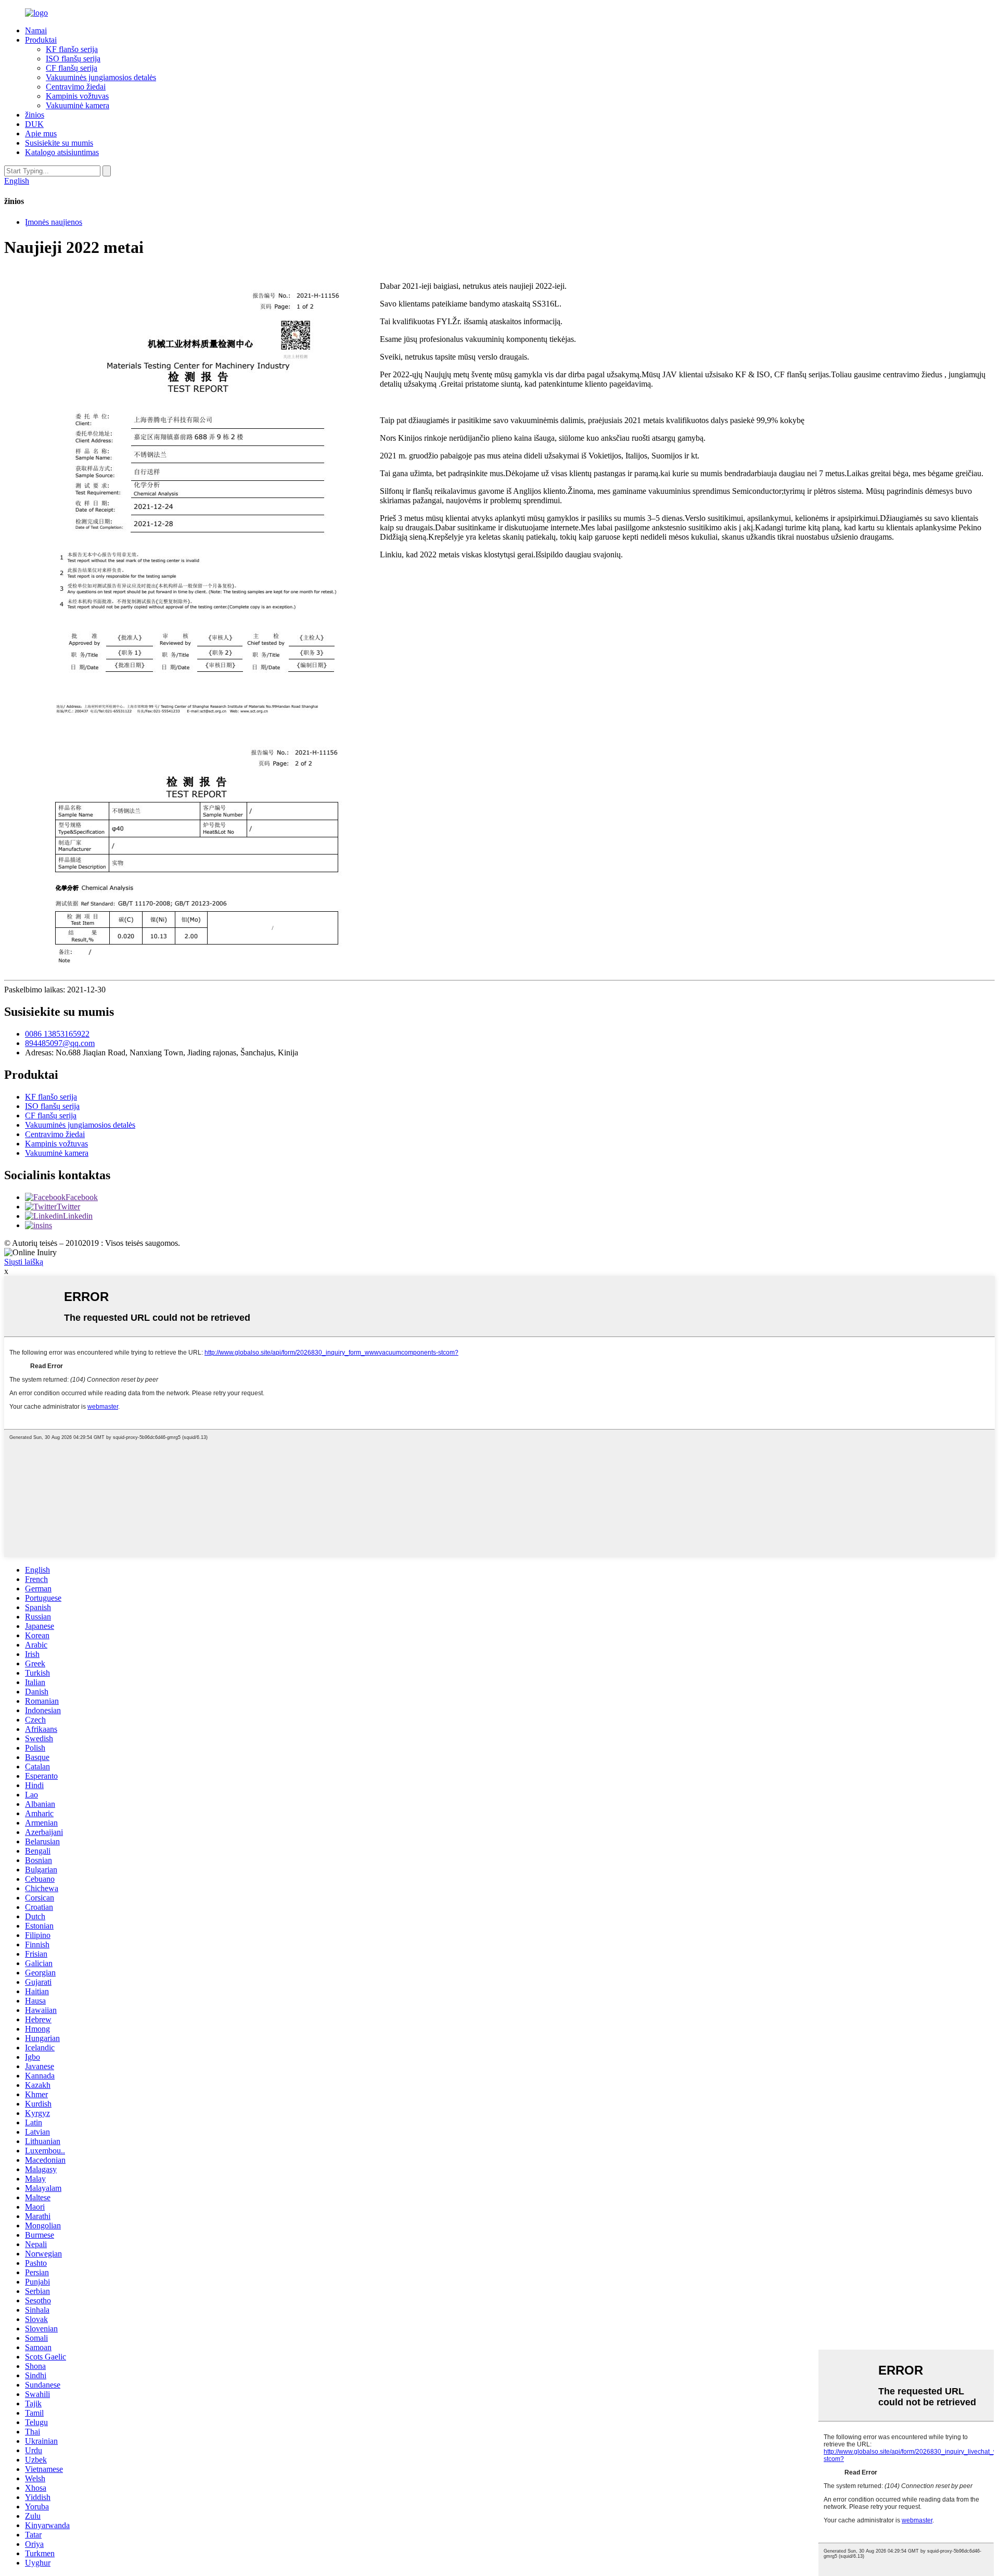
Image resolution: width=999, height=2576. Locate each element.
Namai (36, 30)
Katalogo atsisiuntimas (62, 152)
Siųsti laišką (24, 1262)
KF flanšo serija (72, 49)
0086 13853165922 (57, 1034)
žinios (35, 115)
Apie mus (41, 133)
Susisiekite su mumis (59, 143)
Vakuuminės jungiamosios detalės (101, 77)
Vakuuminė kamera (78, 105)
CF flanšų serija (72, 68)
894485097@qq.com (60, 1043)
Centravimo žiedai (76, 87)
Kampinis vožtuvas (77, 96)
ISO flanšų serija (73, 59)
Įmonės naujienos (54, 222)
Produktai (41, 40)
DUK (34, 124)
